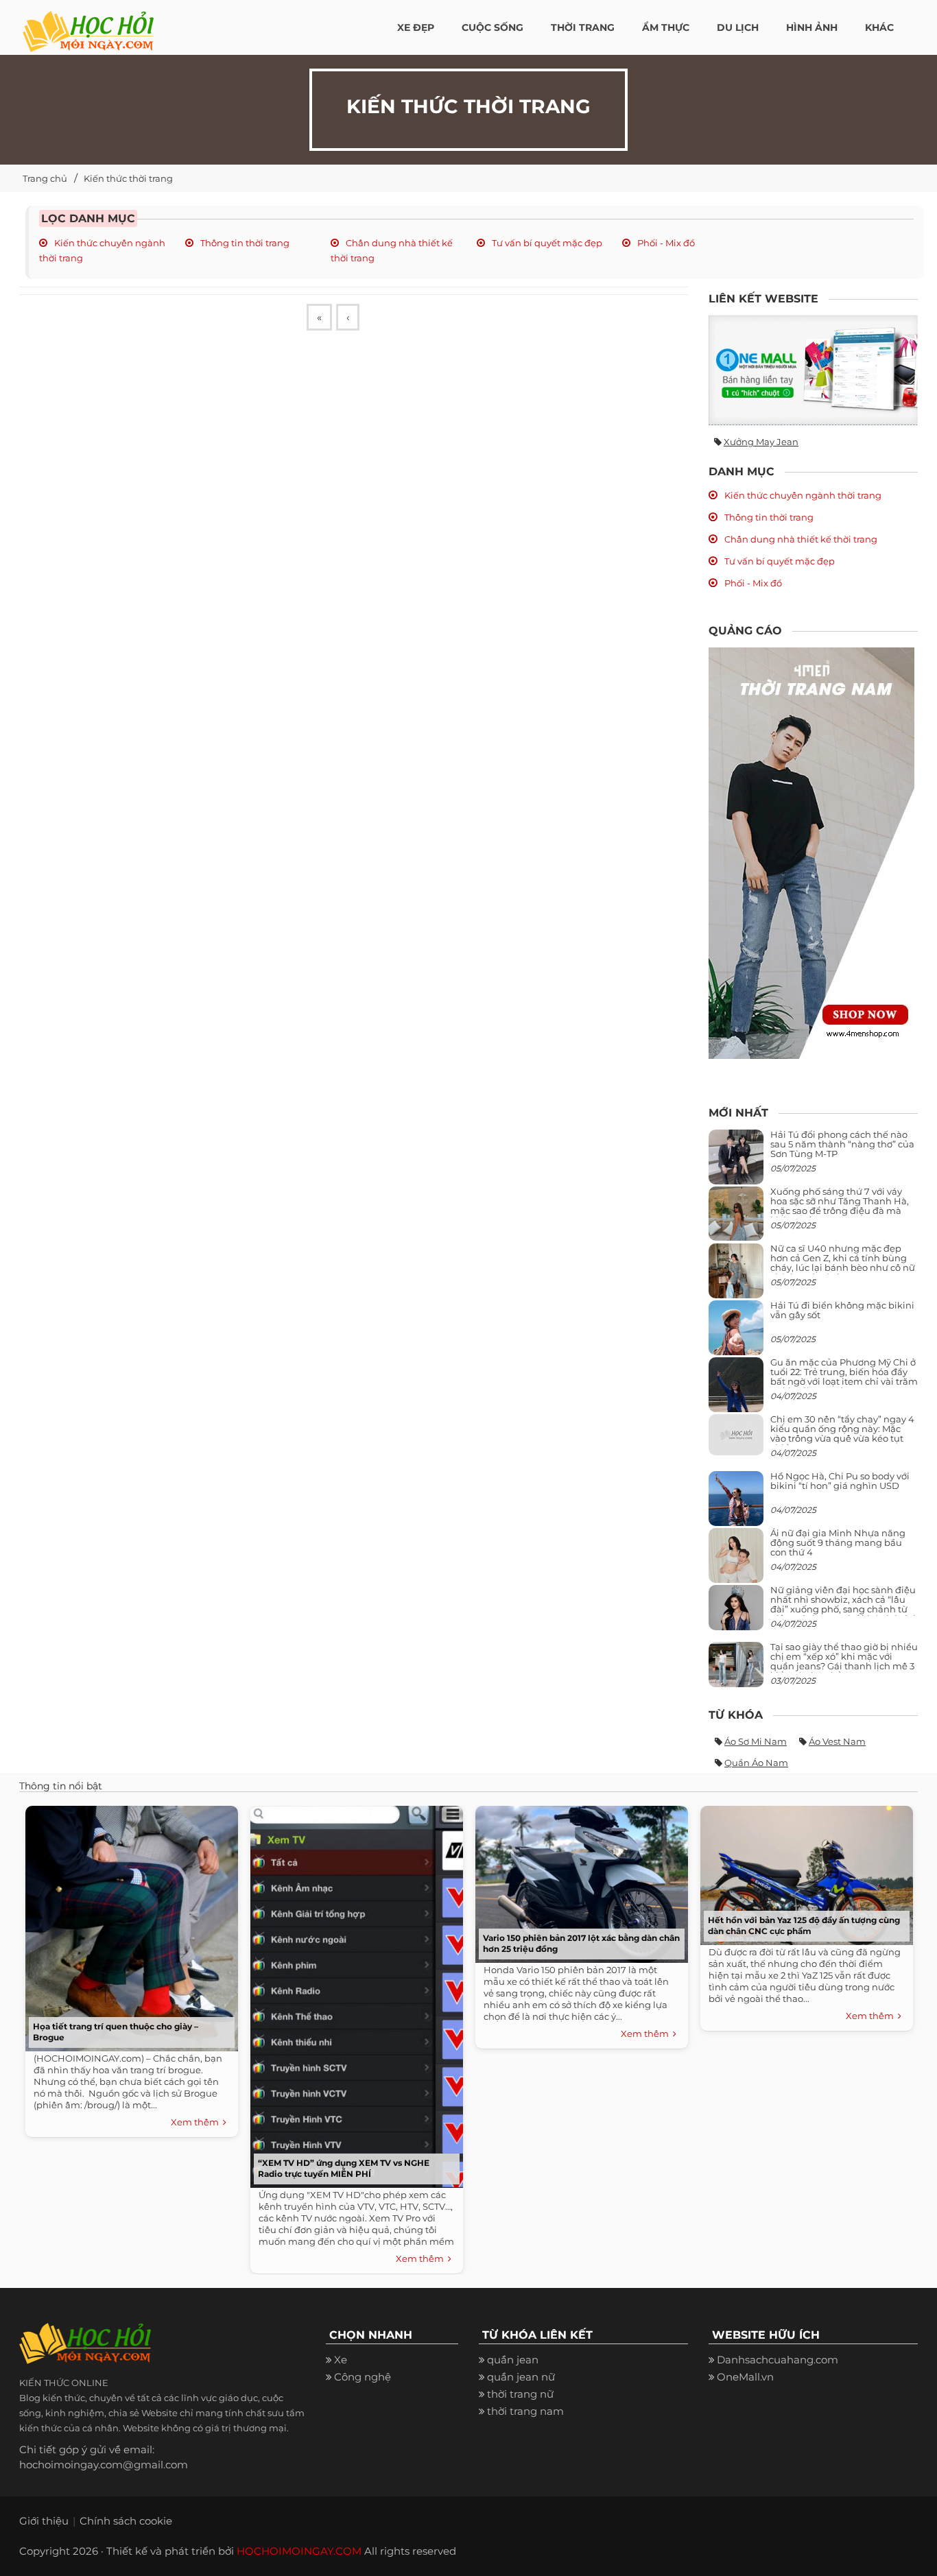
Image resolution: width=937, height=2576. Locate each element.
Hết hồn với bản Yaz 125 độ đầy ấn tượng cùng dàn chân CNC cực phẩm (804, 1925)
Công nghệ (363, 2377)
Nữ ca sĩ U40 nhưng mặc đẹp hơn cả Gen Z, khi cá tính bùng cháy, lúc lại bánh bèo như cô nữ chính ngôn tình (843, 1263)
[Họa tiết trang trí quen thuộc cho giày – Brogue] (128, 1925)
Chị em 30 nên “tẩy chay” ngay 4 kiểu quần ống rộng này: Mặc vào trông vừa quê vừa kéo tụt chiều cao (842, 1434)
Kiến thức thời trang (128, 178)
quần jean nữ (521, 2377)
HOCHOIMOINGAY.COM (299, 2551)
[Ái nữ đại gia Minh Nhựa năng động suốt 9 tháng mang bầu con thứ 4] (736, 1563)
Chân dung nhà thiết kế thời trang (800, 539)
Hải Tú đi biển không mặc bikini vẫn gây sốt (842, 1310)
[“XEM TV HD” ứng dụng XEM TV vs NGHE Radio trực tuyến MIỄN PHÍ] (353, 1993)
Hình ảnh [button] (812, 27)
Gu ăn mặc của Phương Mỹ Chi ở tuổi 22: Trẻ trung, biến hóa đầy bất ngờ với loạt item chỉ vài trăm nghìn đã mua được (844, 1377)
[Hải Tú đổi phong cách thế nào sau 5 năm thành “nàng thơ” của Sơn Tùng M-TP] (736, 1162)
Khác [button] (879, 27)
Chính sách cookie (126, 2521)
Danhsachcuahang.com (778, 2360)
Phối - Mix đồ (665, 243)
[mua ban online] (813, 370)
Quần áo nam (756, 1763)
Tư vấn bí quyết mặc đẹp (546, 243)
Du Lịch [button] (738, 27)
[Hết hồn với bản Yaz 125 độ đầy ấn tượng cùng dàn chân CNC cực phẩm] (803, 1872)
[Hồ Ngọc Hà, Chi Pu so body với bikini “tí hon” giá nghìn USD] (736, 1504)
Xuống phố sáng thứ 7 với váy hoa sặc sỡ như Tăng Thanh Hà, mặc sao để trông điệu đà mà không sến (840, 1206)
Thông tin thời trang (244, 243)
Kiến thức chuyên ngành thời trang (802, 495)
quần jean (513, 2360)
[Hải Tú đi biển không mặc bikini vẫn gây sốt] (736, 1333)
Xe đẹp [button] (416, 27)
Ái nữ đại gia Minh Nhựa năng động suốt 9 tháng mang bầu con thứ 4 (838, 1543)
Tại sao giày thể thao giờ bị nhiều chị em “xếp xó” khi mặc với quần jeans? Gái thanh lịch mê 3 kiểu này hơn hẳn (844, 1661)
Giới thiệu (44, 2521)
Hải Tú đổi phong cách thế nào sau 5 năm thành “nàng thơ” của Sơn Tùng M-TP (842, 1144)
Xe (341, 2360)
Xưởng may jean (761, 442)
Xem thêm (197, 2122)
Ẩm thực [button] (666, 27)
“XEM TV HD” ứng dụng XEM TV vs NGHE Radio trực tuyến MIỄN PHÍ (344, 2168)
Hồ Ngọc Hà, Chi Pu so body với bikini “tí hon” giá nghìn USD (840, 1481)
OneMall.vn (745, 2377)
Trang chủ (45, 178)
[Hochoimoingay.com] (88, 24)
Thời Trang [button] (583, 27)
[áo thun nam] (811, 852)
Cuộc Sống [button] (493, 27)
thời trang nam (525, 2411)
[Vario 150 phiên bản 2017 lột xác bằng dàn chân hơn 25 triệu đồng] (578, 1881)
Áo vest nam (837, 1741)
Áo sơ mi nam (756, 1741)
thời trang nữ (520, 2394)
